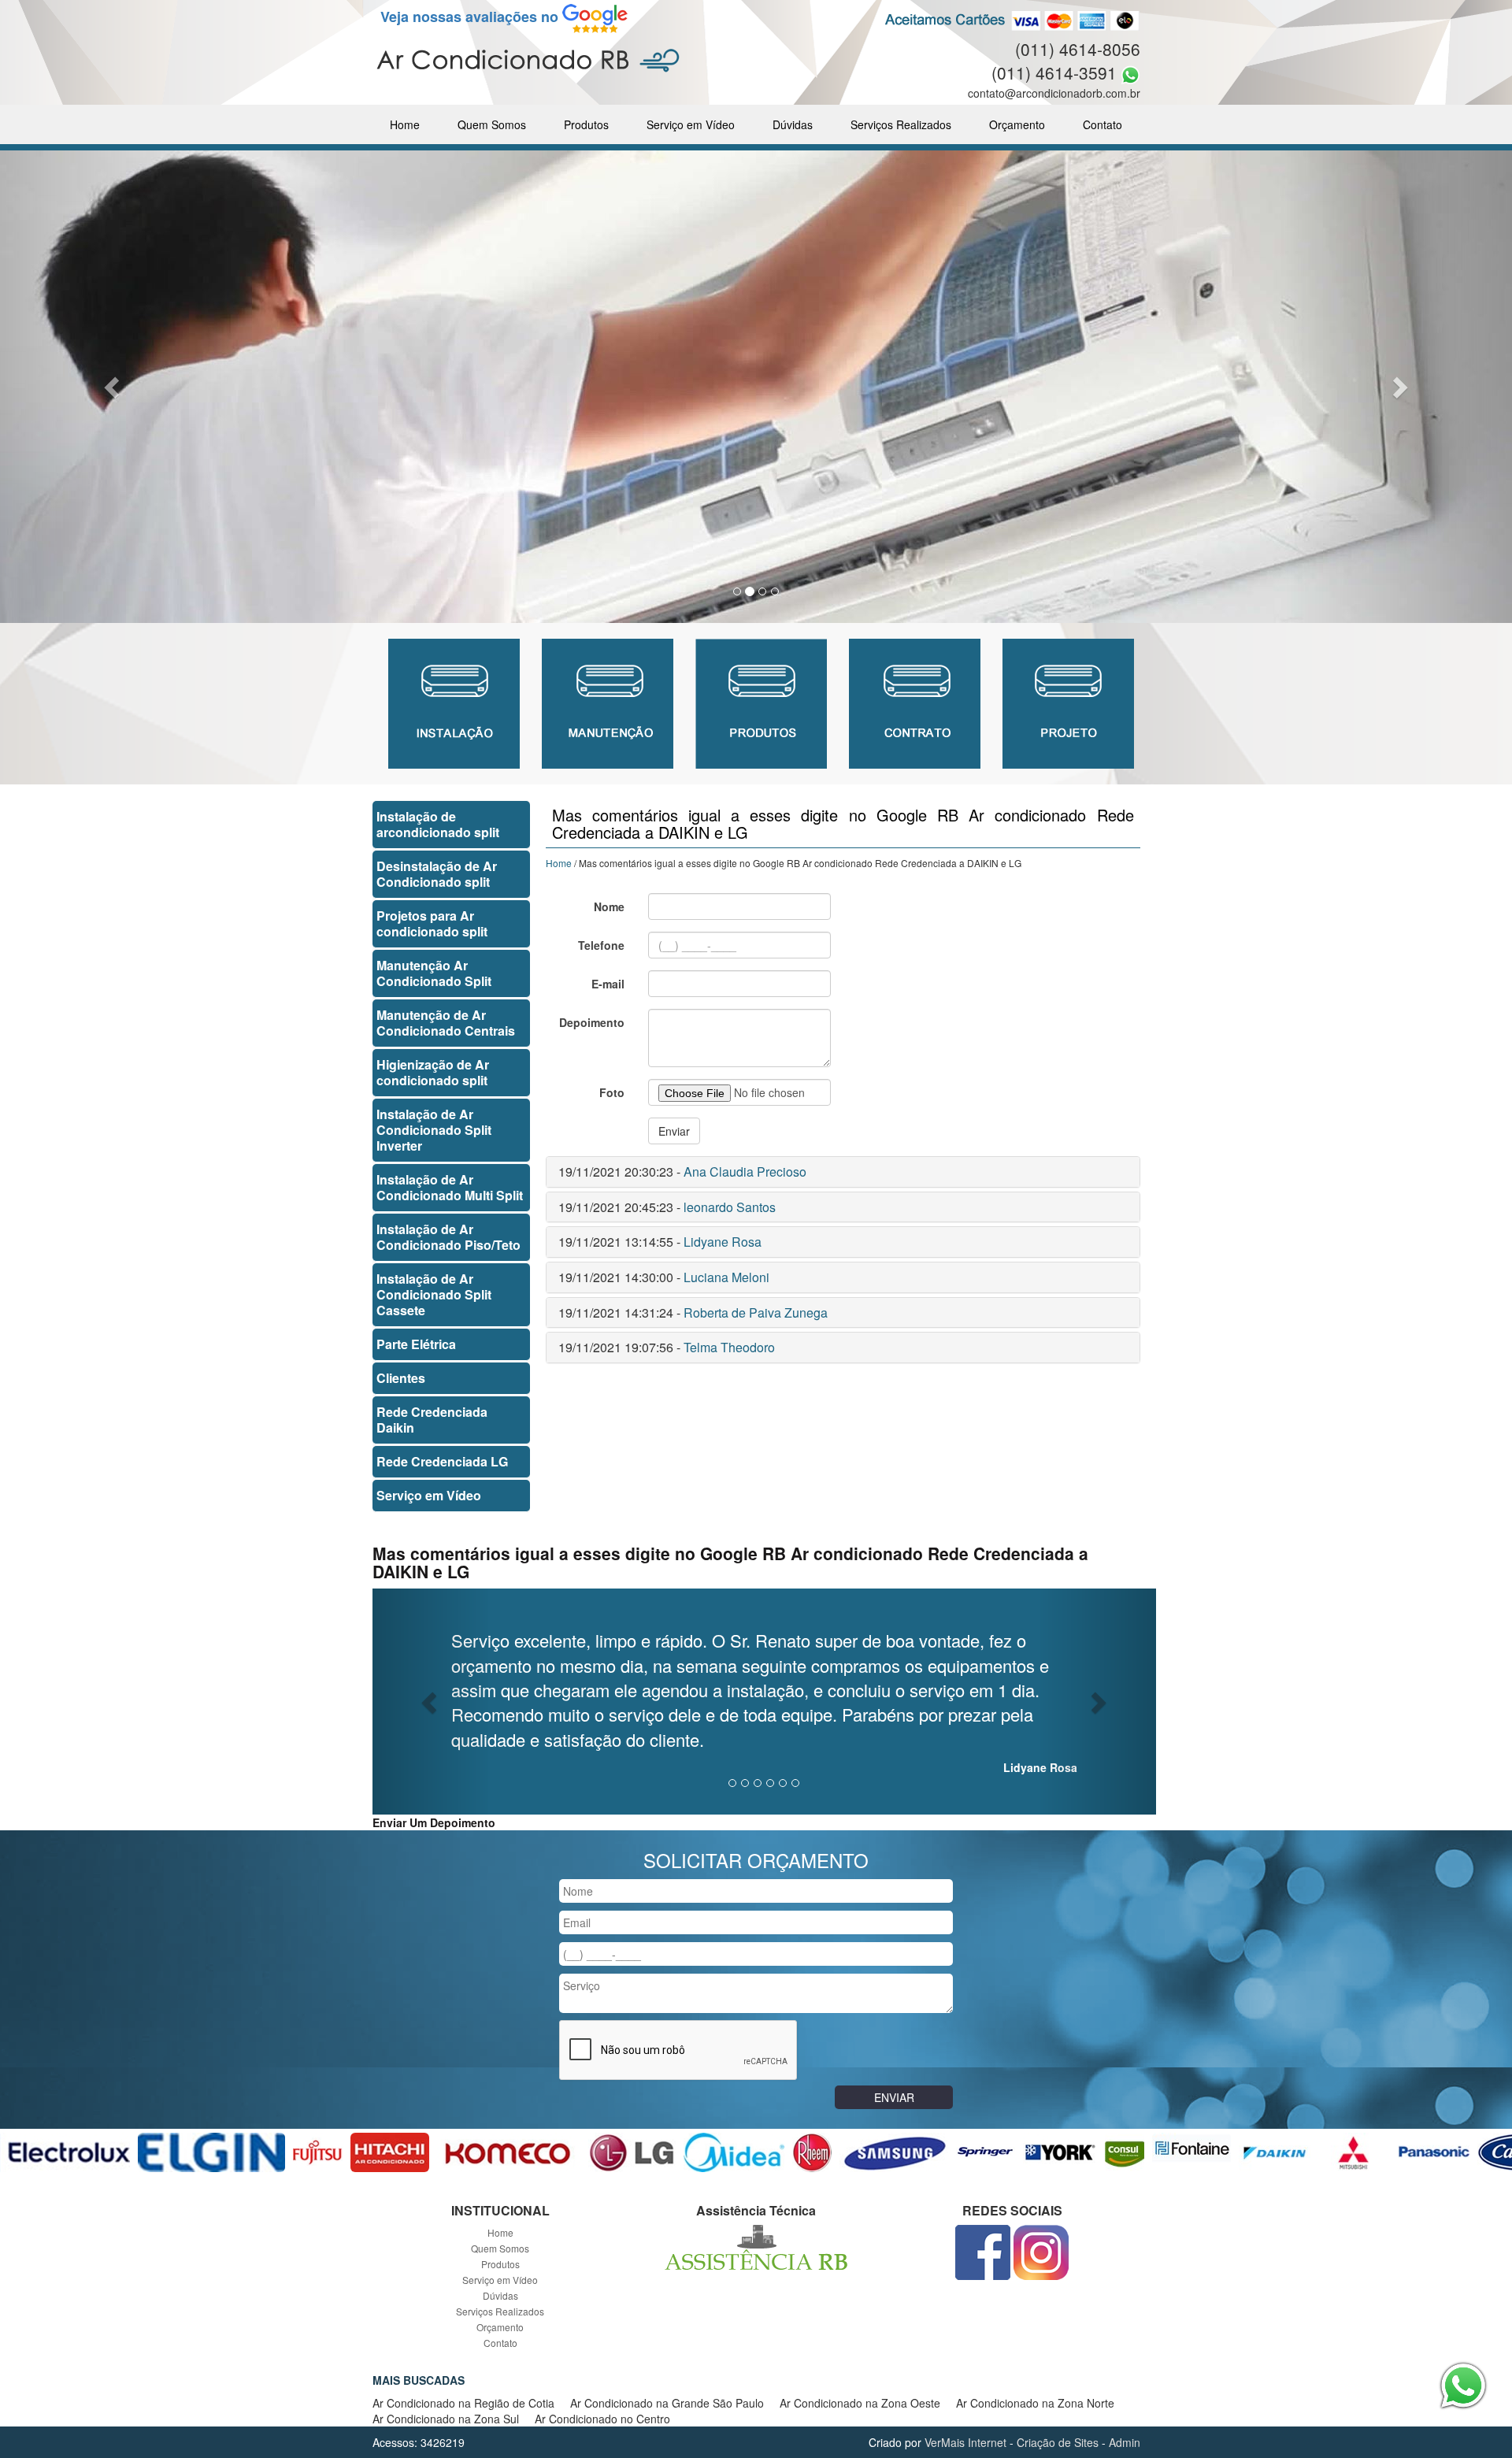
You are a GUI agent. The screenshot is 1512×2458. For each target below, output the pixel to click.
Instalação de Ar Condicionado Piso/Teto (448, 1237)
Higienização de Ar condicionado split (433, 1072)
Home (405, 124)
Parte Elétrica (416, 1344)
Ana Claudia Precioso (745, 1172)
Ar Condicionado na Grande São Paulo (667, 2403)
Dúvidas (793, 124)
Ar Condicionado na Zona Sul (446, 2419)
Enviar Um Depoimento (434, 1822)
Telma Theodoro (729, 1347)
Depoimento (592, 1022)
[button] (113, 387)
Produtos (586, 124)
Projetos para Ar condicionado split (432, 923)
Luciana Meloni (726, 1277)
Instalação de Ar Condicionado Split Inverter (434, 1130)
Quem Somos (492, 124)
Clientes (401, 1378)
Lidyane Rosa (723, 1242)
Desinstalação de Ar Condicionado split (437, 874)
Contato (1102, 124)
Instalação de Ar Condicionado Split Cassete (434, 1294)
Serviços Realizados (901, 124)
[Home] (528, 59)
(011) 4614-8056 (1078, 49)
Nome (609, 906)
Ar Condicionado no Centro (602, 2419)
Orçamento (1017, 124)
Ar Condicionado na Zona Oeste (860, 2403)
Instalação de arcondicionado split (438, 824)
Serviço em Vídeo (691, 124)
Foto (612, 1092)
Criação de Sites (1058, 2442)
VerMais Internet (965, 2442)
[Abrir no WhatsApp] (1130, 72)
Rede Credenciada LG (442, 1461)
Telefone (601, 945)
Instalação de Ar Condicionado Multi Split (450, 1187)
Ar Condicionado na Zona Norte (1035, 2403)
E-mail (608, 984)
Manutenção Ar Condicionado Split (434, 973)
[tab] (843, 1172)
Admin (1125, 2442)
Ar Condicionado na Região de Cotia (463, 2403)
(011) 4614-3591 (1054, 72)
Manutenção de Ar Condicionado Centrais (446, 1023)
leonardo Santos (730, 1207)
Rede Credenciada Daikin (432, 1420)
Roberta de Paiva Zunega (756, 1312)
